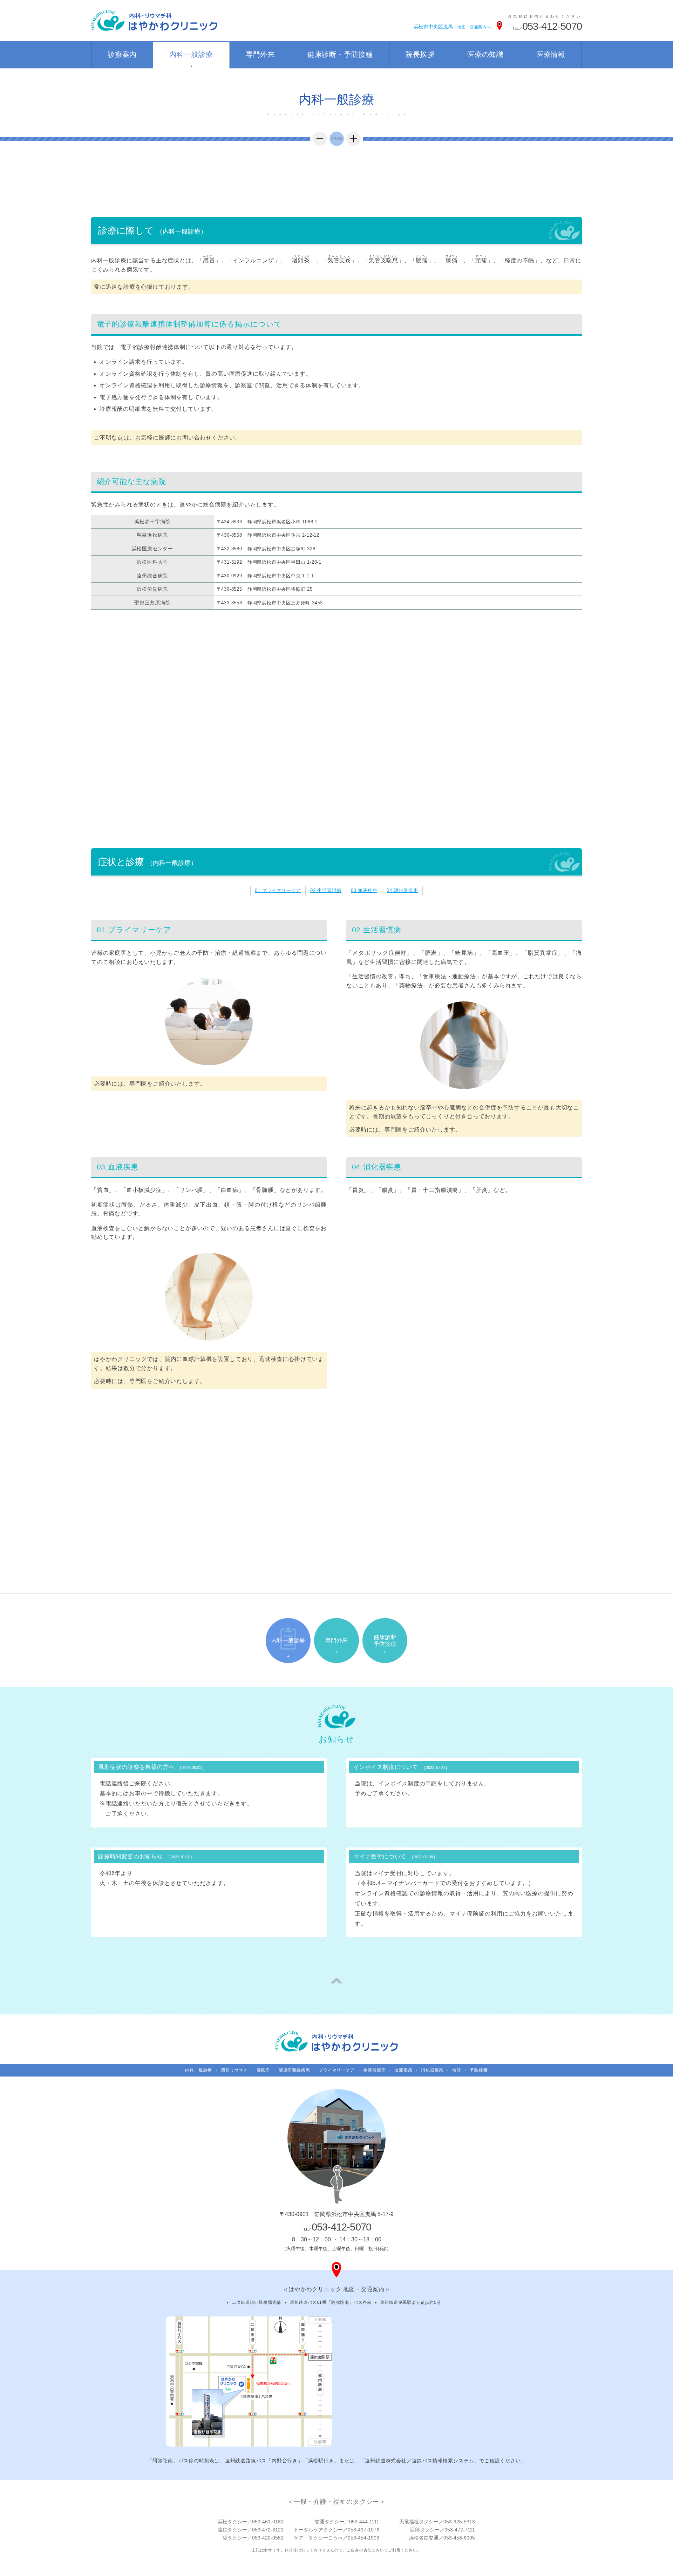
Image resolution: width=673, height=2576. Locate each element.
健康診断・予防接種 (340, 54)
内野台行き (285, 2461)
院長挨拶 (420, 54)
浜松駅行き (321, 2461)
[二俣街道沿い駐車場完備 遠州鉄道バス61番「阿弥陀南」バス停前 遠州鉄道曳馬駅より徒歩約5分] (249, 2381)
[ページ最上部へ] (336, 1981)
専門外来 (260, 54)
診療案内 (122, 54)
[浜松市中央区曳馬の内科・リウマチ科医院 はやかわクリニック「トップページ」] (154, 21)
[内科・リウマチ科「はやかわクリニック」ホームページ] (336, 2041)
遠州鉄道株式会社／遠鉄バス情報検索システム (419, 2461)
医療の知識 (485, 54)
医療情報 (551, 54)
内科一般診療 (191, 54)
